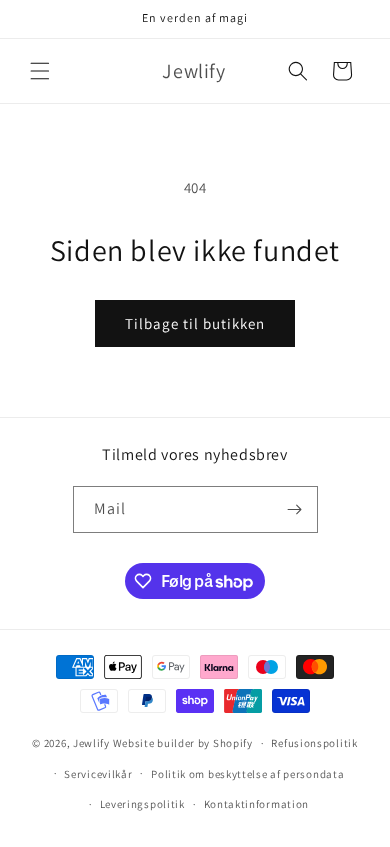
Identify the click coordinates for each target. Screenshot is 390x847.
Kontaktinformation (257, 804)
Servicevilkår (98, 774)
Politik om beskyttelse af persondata (247, 774)
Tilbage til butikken (195, 323)
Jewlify (91, 743)
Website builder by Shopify (183, 743)
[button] (40, 71)
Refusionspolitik (314, 743)
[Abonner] (295, 509)
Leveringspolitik (142, 804)
